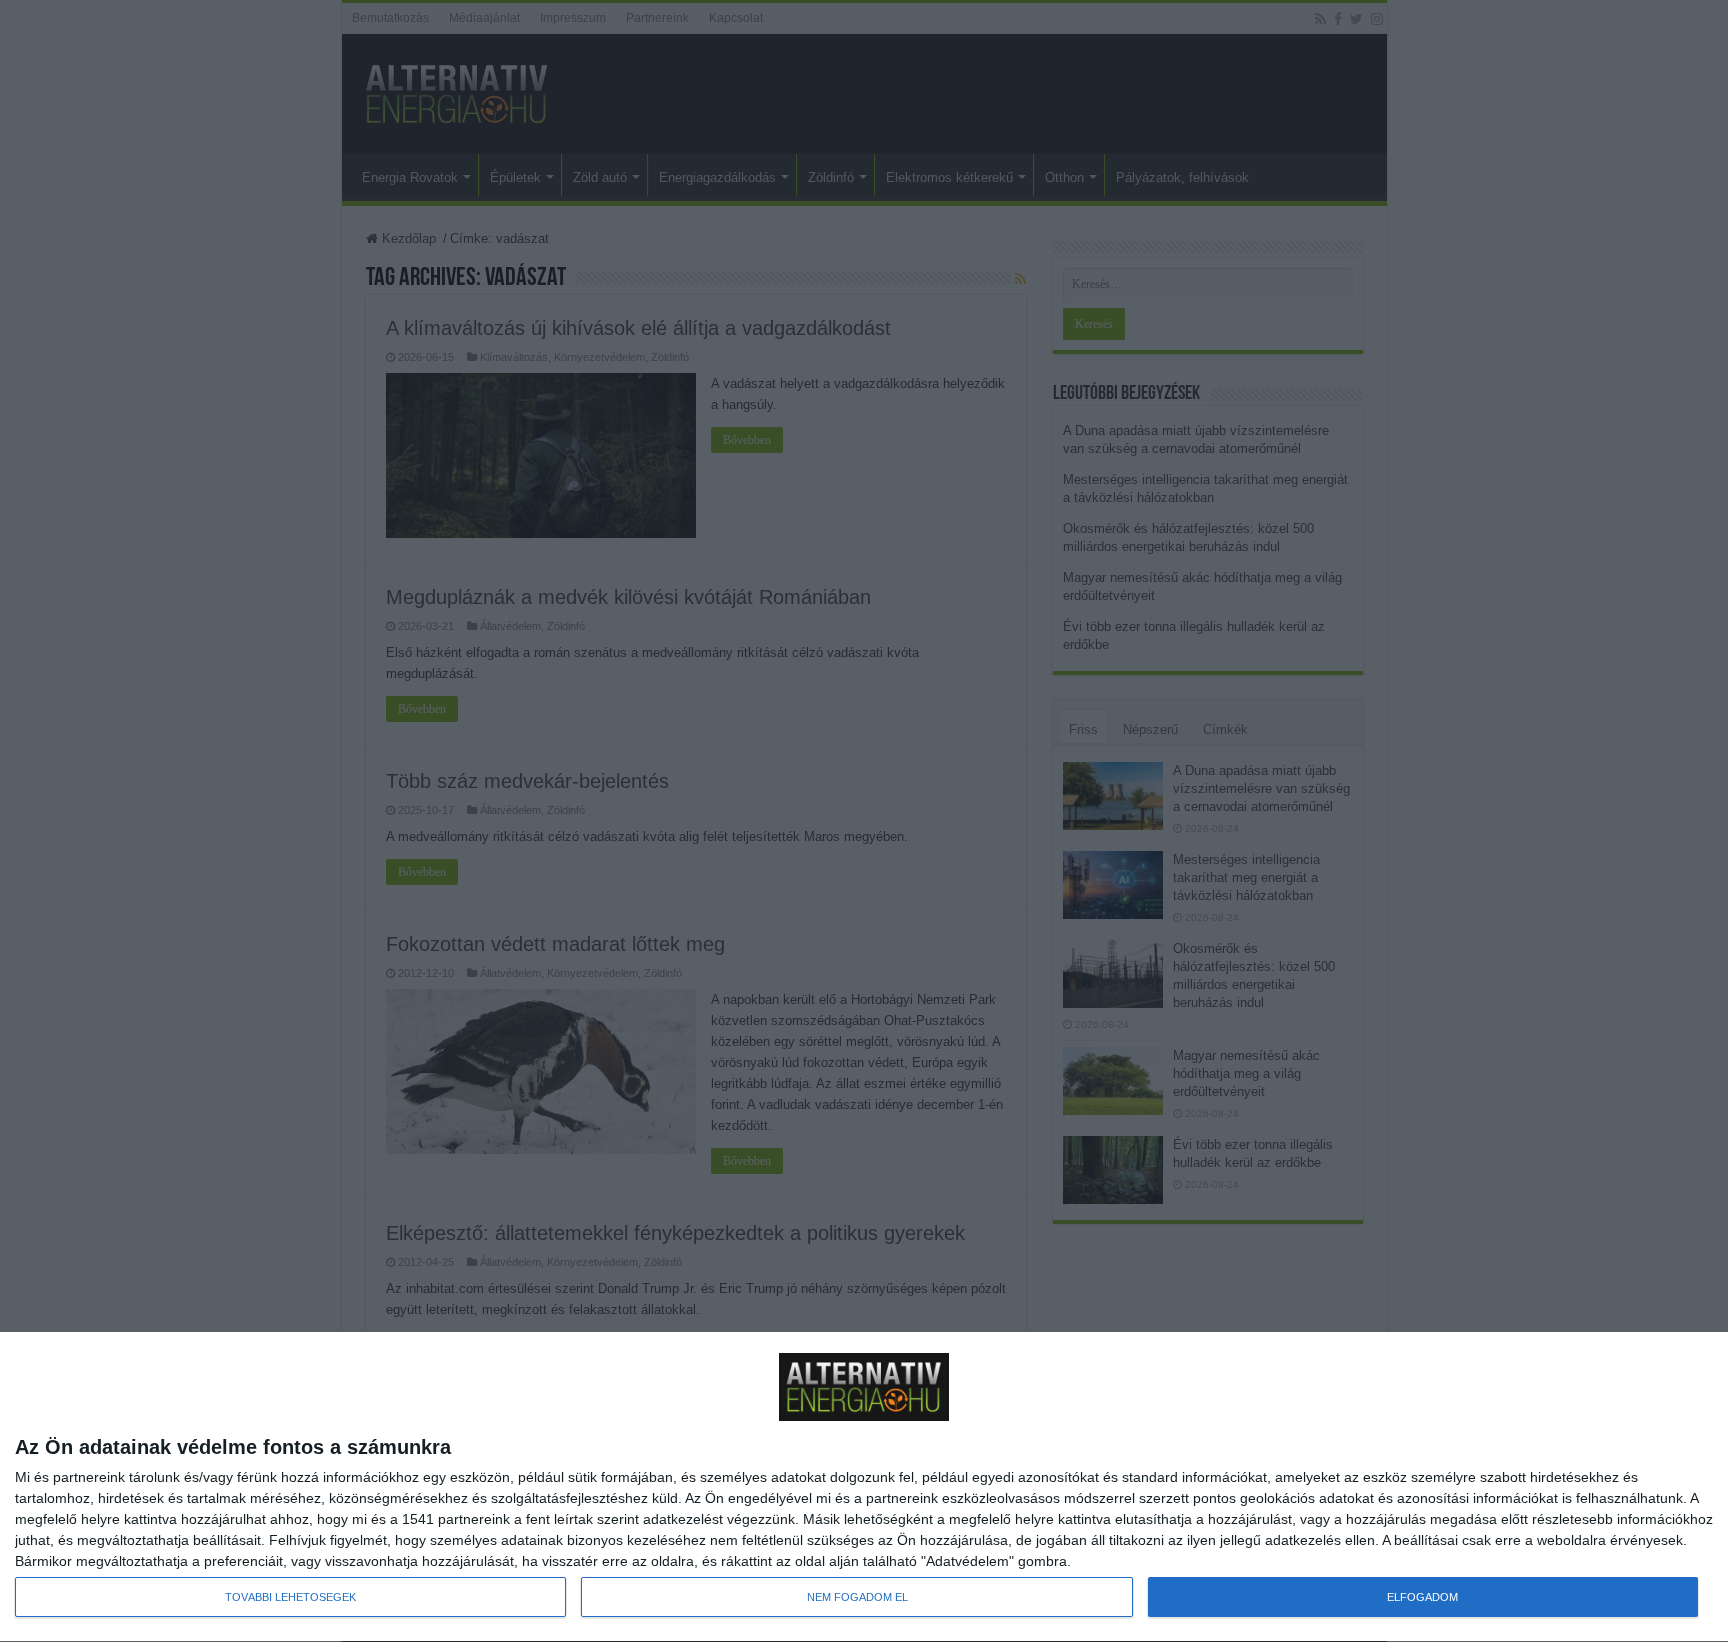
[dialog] (864, 1487)
